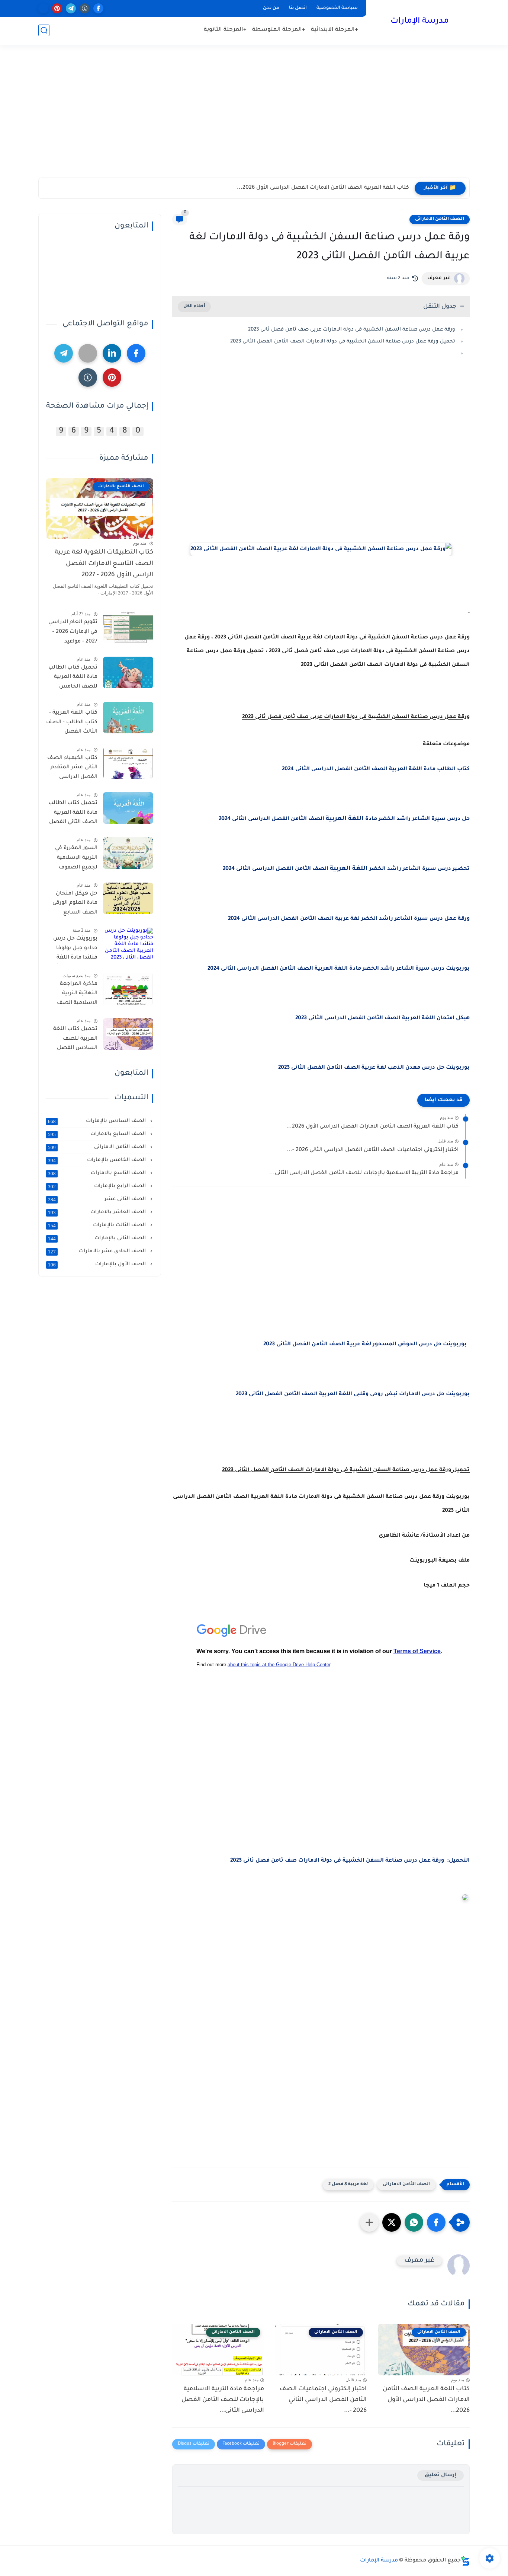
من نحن (271, 8)
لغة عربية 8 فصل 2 (348, 2185)
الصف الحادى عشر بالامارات (98, 1252)
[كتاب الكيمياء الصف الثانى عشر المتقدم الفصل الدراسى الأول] (128, 763)
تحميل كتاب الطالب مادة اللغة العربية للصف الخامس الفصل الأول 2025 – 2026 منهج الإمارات (73, 679)
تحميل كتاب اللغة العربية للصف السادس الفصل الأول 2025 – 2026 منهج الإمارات (75, 1040)
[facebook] (98, 8)
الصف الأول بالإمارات (98, 1265)
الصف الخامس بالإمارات (98, 1160)
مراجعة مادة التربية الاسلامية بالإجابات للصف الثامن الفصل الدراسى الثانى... (364, 1173)
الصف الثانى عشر (98, 1199)
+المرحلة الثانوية (225, 30)
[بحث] (44, 30)
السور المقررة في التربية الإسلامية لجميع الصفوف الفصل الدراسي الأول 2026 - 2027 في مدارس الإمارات (72, 859)
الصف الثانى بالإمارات (98, 1238)
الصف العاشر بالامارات (98, 1212)
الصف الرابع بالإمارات (98, 1186)
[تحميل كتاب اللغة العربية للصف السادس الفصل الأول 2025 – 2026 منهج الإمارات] (128, 1034)
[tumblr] (85, 8)
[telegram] (71, 8)
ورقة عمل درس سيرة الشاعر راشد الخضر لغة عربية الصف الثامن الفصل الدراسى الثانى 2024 (349, 919)
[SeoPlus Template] (465, 2561)
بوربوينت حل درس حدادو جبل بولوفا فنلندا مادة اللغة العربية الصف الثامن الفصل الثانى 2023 (72, 950)
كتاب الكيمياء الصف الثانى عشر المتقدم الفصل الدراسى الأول (72, 769)
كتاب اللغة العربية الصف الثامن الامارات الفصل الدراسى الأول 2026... (323, 188)
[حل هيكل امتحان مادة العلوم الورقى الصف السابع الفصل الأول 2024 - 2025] (128, 898)
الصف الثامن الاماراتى (440, 219)
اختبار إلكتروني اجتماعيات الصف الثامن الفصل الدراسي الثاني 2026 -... (373, 1150)
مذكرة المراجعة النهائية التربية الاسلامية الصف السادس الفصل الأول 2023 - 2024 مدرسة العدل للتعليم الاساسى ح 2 (73, 995)
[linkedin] (112, 353)
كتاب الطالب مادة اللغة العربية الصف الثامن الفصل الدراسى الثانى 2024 (376, 769)
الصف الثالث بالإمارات (98, 1225)
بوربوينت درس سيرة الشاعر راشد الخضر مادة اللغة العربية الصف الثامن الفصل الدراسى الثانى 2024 (338, 969)
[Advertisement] (254, 118)
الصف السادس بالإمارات (98, 1121)
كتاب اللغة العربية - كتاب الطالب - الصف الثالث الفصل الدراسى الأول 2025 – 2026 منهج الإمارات (72, 724)
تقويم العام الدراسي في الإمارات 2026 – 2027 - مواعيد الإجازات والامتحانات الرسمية (73, 633)
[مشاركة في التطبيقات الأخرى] (369, 2222)
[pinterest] (57, 8)
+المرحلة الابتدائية (335, 30)
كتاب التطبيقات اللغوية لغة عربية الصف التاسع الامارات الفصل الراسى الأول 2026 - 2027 (104, 564)
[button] (436, 2222)
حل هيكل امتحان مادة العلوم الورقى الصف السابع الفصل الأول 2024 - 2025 (73, 905)
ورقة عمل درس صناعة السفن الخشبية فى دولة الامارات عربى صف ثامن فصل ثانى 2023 (352, 330)
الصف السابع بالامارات (98, 1134)
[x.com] (43, 8)
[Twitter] (88, 353)
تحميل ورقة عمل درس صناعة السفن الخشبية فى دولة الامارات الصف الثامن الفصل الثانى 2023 (343, 342)
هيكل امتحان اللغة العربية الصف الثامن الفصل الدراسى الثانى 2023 (382, 1018)
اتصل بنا (298, 8)
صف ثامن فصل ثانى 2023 (263, 1861)
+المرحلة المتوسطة (279, 30)
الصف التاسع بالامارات (98, 1173)
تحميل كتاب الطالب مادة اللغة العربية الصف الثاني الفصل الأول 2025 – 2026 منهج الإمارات (73, 814)
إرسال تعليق (441, 2475)
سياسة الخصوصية (337, 8)
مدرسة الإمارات (420, 22)
